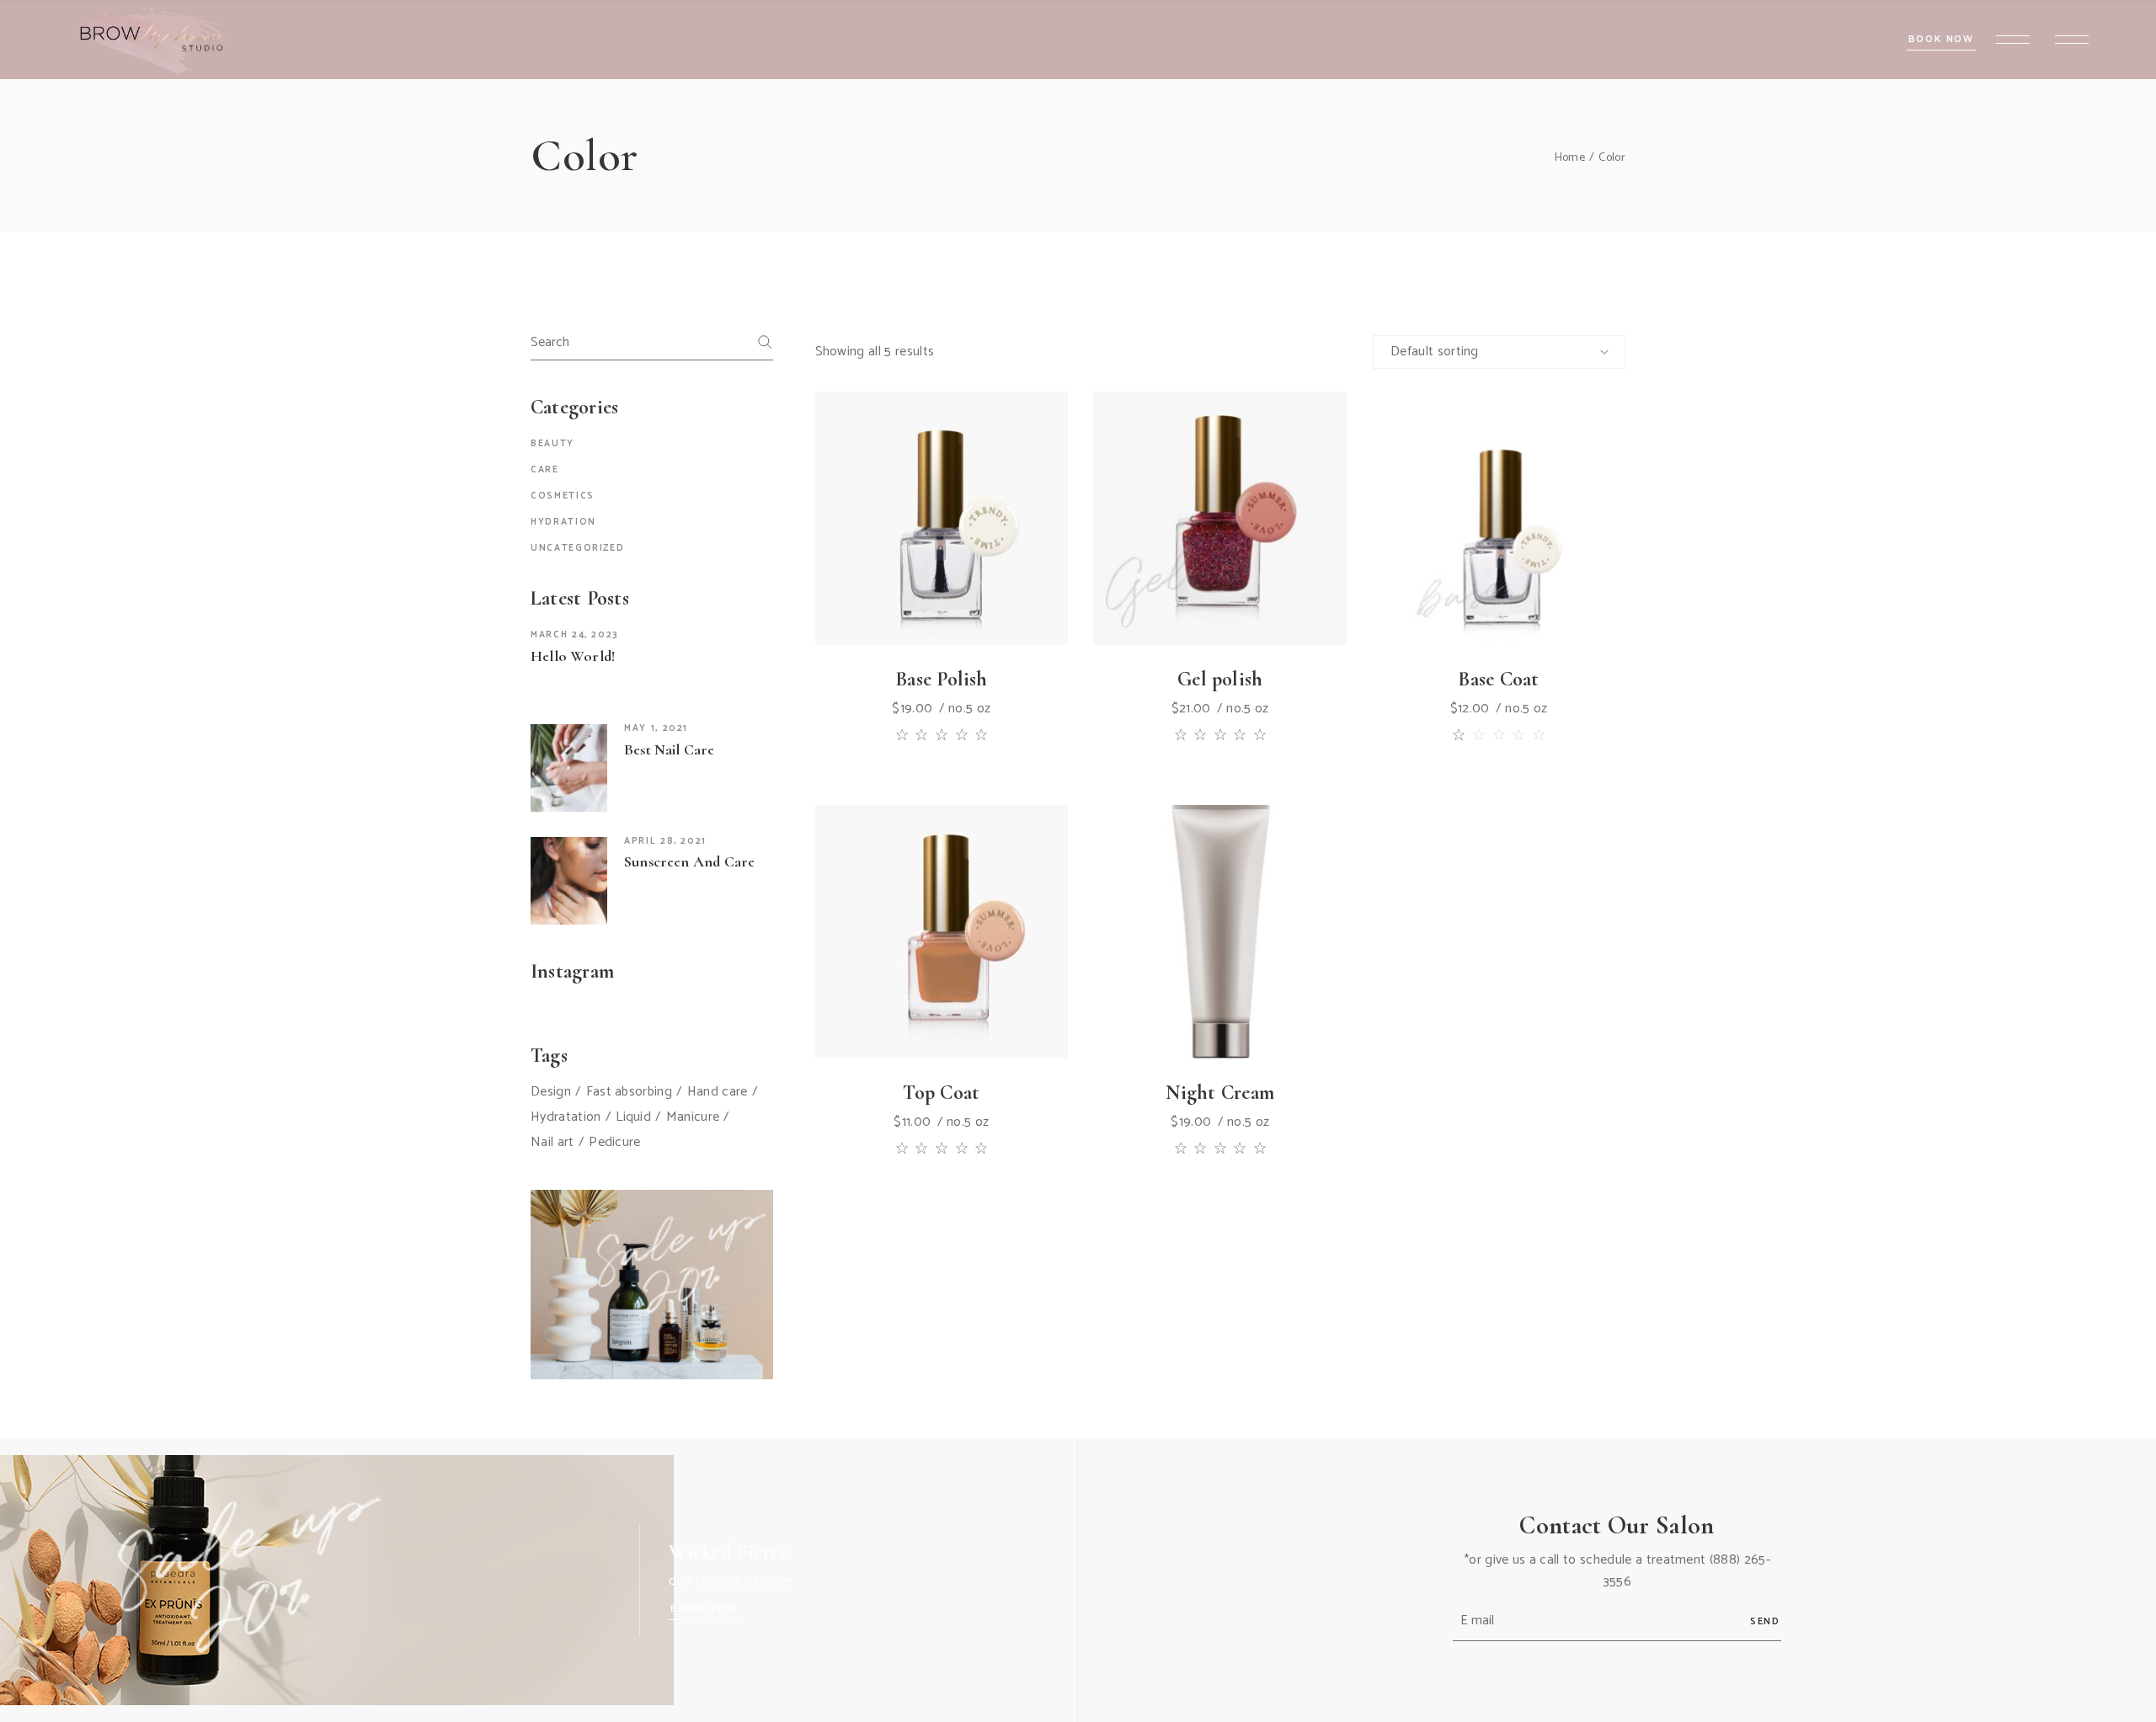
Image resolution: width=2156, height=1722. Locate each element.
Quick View (979, 587)
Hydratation (566, 1117)
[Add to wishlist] (942, 587)
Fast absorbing (629, 1092)
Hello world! (573, 656)
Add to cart (903, 587)
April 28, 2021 (665, 841)
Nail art (552, 1143)
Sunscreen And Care (689, 861)
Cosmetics (563, 496)
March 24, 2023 (575, 635)
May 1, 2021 (656, 728)
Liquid (633, 1117)
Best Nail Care (670, 749)
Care (545, 470)
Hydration (563, 522)
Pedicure (615, 1143)
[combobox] (1499, 352)
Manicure (693, 1117)
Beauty (552, 444)
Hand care (718, 1092)
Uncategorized (577, 548)
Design (551, 1092)
